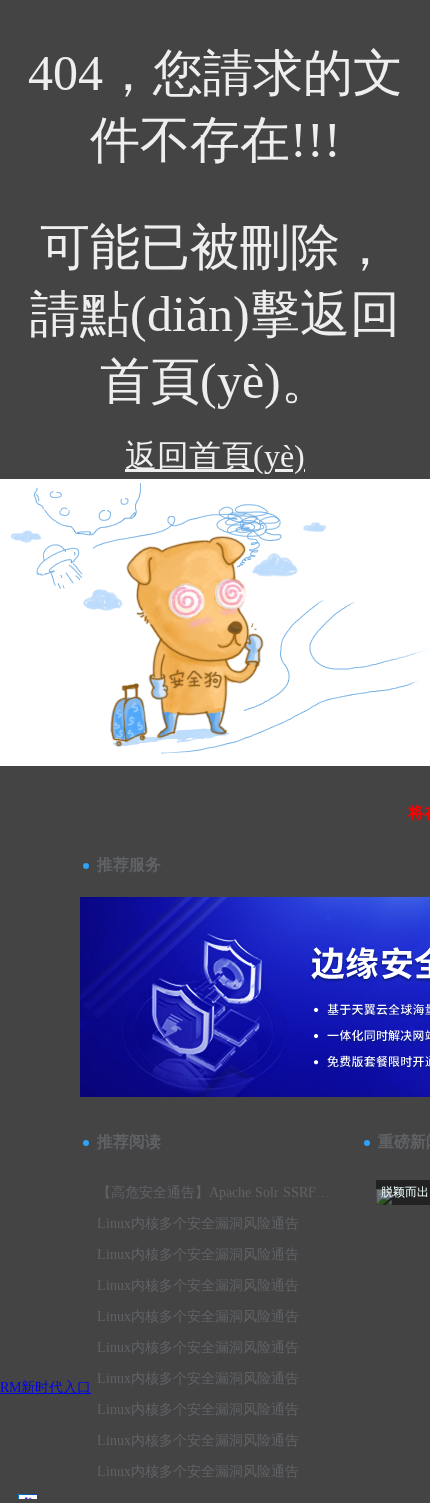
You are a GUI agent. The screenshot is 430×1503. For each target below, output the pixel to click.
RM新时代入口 (45, 1387)
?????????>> (113, 565)
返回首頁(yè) (215, 456)
